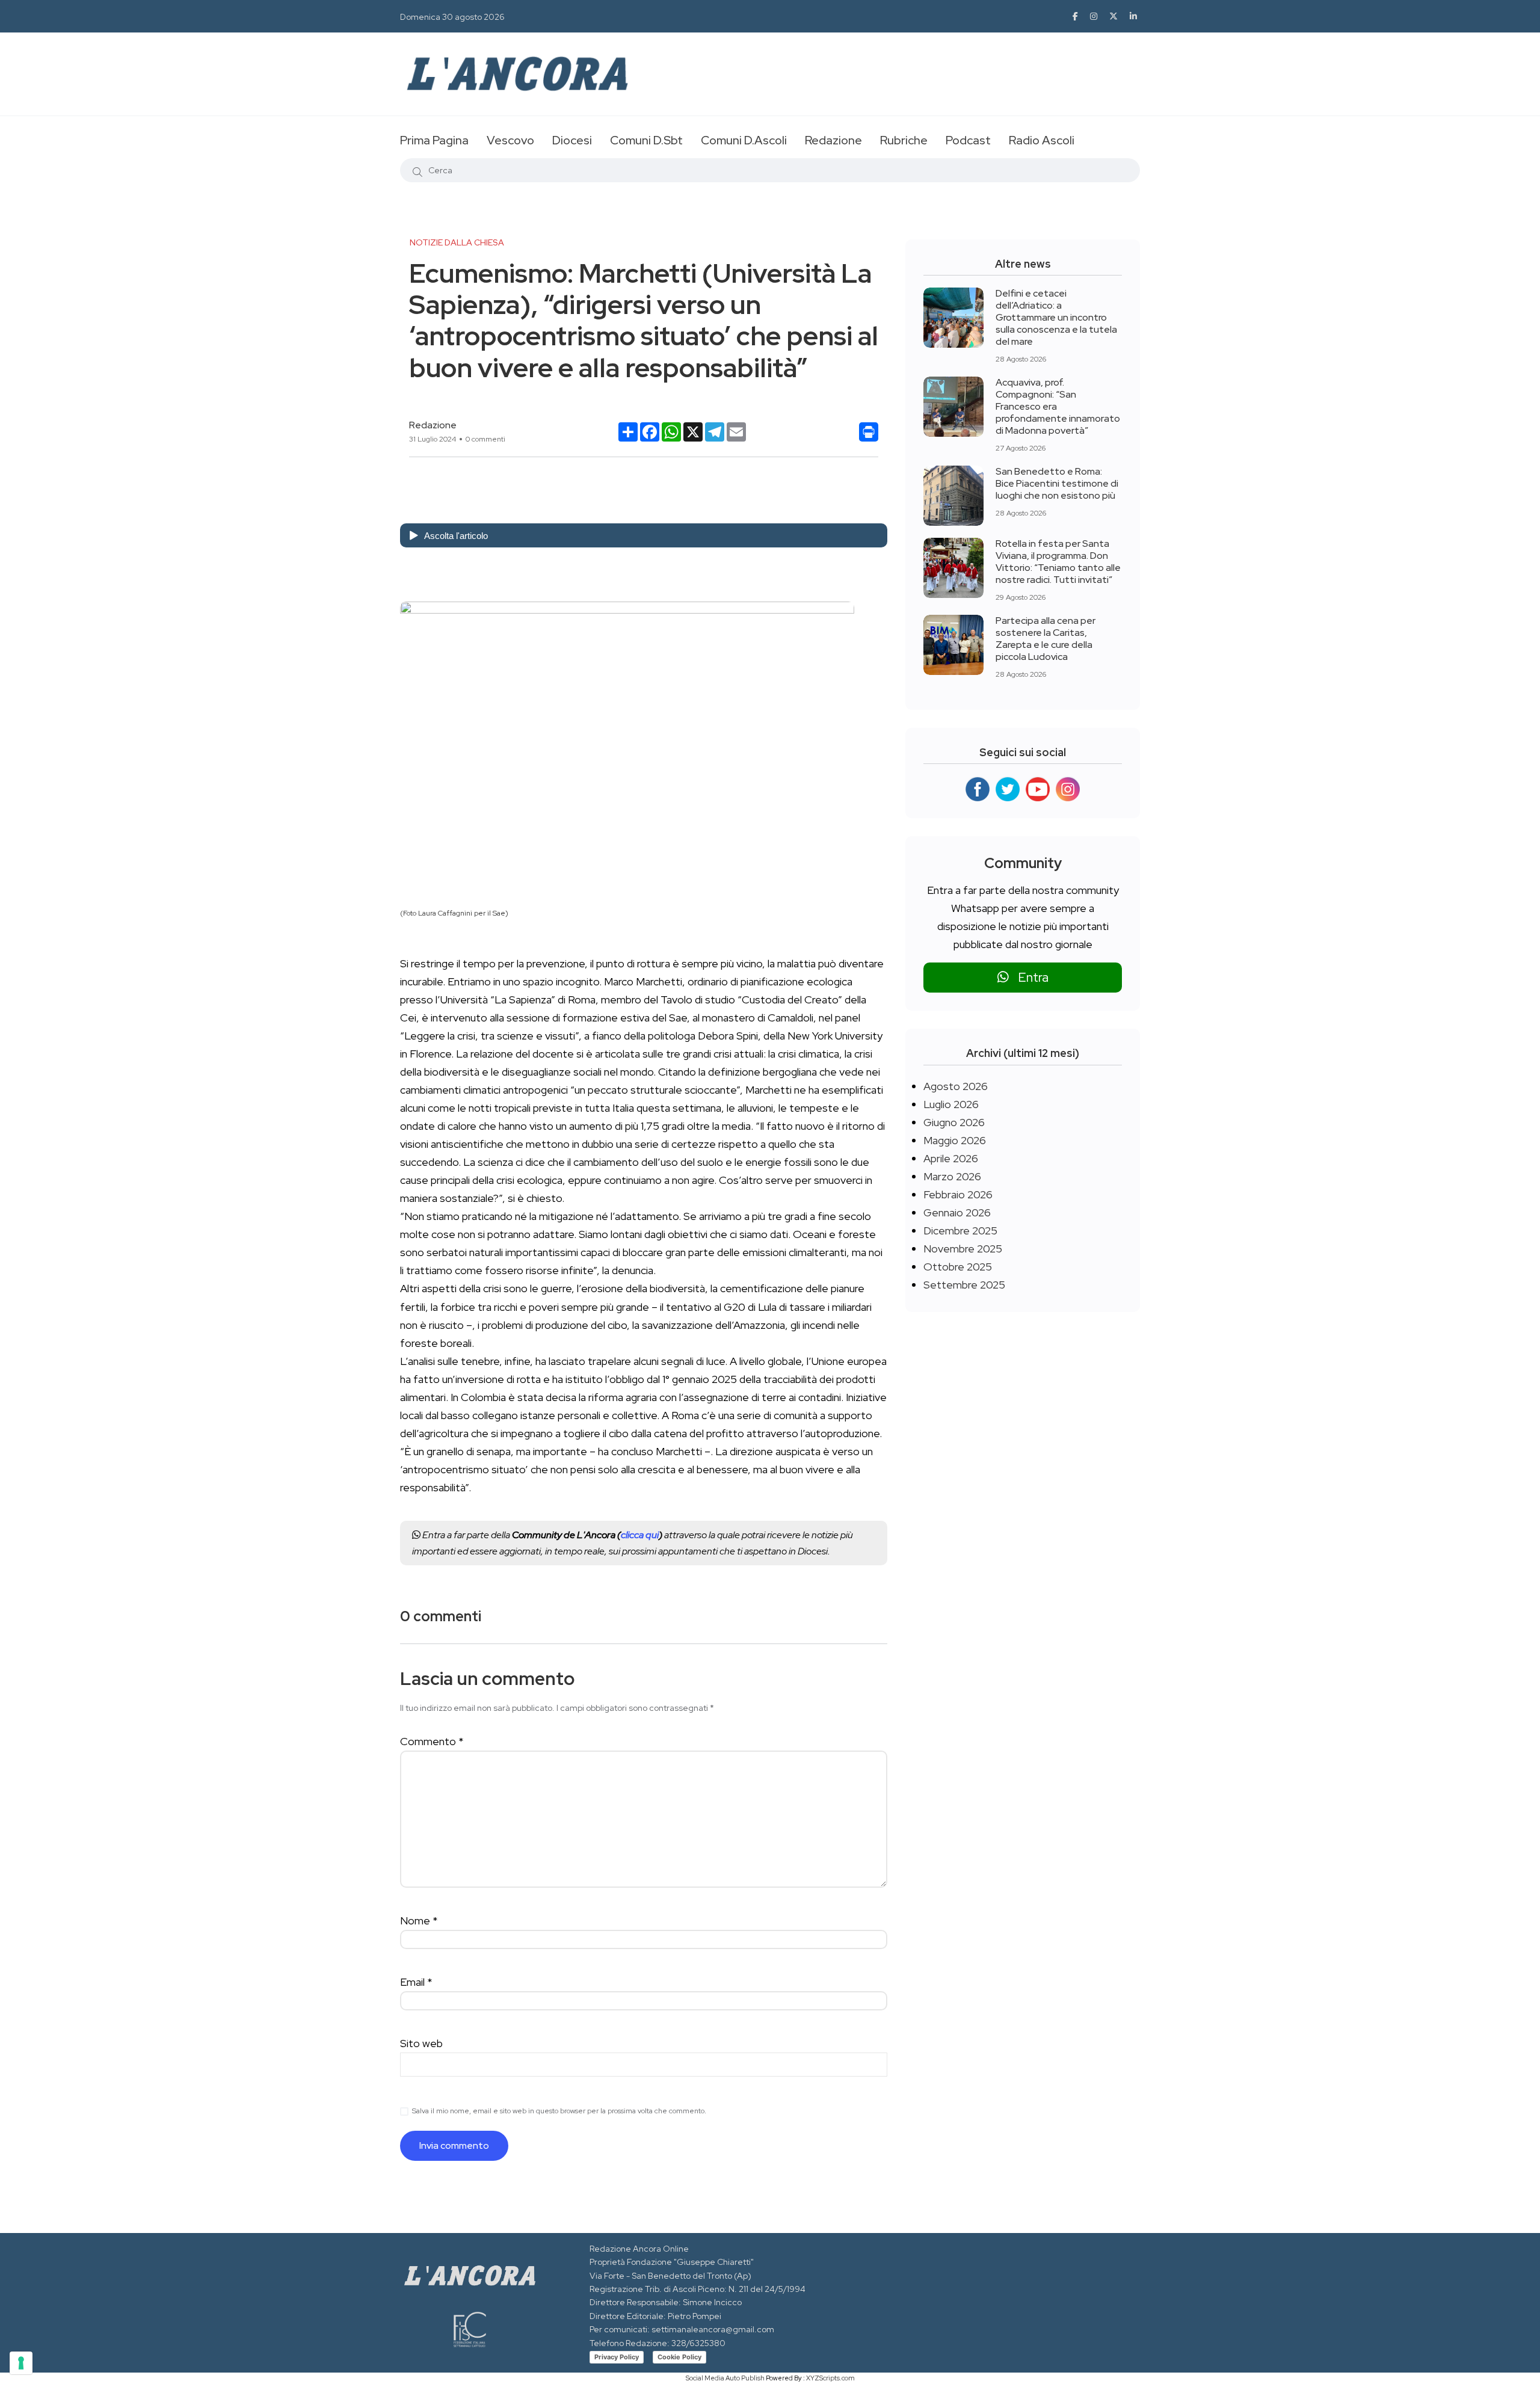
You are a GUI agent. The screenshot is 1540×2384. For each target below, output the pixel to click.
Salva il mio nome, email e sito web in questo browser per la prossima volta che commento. (559, 2111)
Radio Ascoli (1042, 140)
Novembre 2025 (963, 1249)
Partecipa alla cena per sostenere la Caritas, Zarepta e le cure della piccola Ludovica (1046, 639)
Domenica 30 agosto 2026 (452, 17)
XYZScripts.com (830, 2378)
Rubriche (904, 140)
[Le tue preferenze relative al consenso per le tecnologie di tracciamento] (21, 2363)
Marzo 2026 (952, 1176)
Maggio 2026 (955, 1140)
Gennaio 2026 (957, 1212)
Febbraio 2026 (958, 1194)
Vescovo (510, 140)
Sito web (421, 2043)
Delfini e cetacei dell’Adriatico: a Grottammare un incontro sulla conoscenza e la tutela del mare (1056, 317)
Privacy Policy (617, 2357)
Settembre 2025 (964, 1285)
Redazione (833, 140)
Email (416, 1982)
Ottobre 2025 (958, 1267)
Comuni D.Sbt (646, 140)
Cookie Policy (679, 2357)
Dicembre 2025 (960, 1231)
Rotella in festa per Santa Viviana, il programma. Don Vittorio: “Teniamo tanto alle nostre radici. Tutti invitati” (1058, 562)
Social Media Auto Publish (725, 2378)
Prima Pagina (434, 140)
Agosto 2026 (956, 1086)
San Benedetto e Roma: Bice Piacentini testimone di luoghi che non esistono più (1057, 483)
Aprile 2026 (951, 1158)
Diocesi (572, 140)
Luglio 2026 (951, 1104)
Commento (432, 1741)
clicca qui (640, 1535)
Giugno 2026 (954, 1122)
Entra (1029, 977)
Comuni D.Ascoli (744, 140)
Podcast (968, 140)
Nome (419, 1920)
